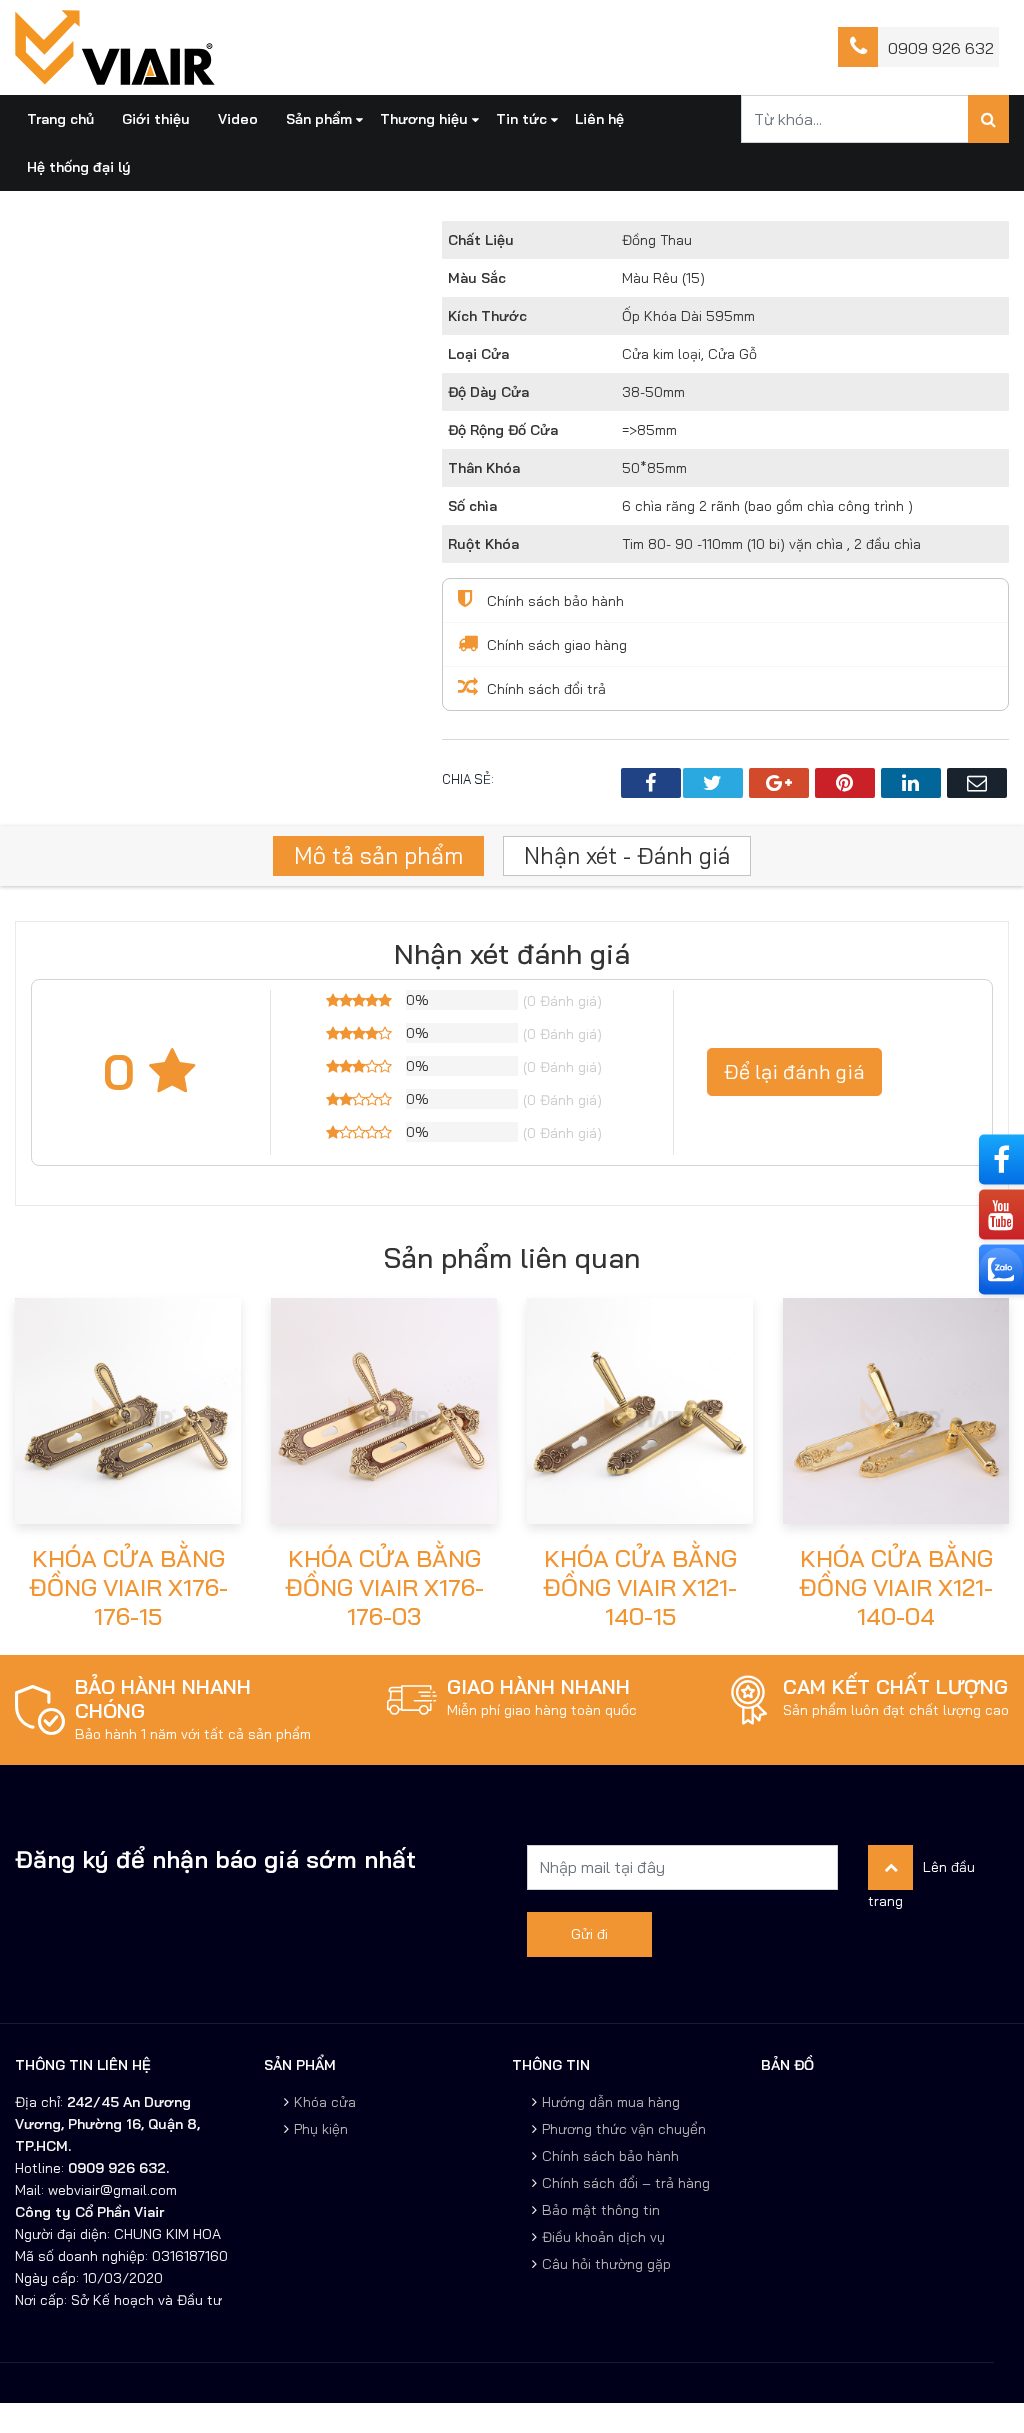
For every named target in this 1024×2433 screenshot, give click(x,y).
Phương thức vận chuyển (624, 2129)
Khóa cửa (325, 2102)
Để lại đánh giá (794, 1071)
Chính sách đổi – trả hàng (626, 2183)
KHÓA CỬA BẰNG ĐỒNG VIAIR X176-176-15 (128, 1587)
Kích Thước (487, 316)
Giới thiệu (156, 119)
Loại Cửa (478, 354)
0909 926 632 (941, 48)
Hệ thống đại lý (79, 167)
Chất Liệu (481, 240)
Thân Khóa (484, 468)
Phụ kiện (321, 2129)
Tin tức (521, 119)
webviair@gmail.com (110, 2190)
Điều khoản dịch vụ (603, 2237)
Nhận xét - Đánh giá (627, 855)
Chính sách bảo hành (610, 2156)
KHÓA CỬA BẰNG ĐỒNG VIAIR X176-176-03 (384, 1587)
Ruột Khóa (483, 544)
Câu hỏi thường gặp (606, 2264)
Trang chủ (60, 119)
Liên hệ (599, 119)
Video (238, 119)
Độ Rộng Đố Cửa (503, 430)
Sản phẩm (319, 119)
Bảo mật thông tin (601, 2210)
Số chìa (472, 506)
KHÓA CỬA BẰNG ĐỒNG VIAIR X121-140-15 (640, 1587)
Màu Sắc (477, 278)
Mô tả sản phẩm (378, 855)
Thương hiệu (424, 119)
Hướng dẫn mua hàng (611, 2102)
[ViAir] (115, 46)
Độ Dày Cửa (488, 392)
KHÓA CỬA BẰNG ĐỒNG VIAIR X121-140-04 (896, 1587)
